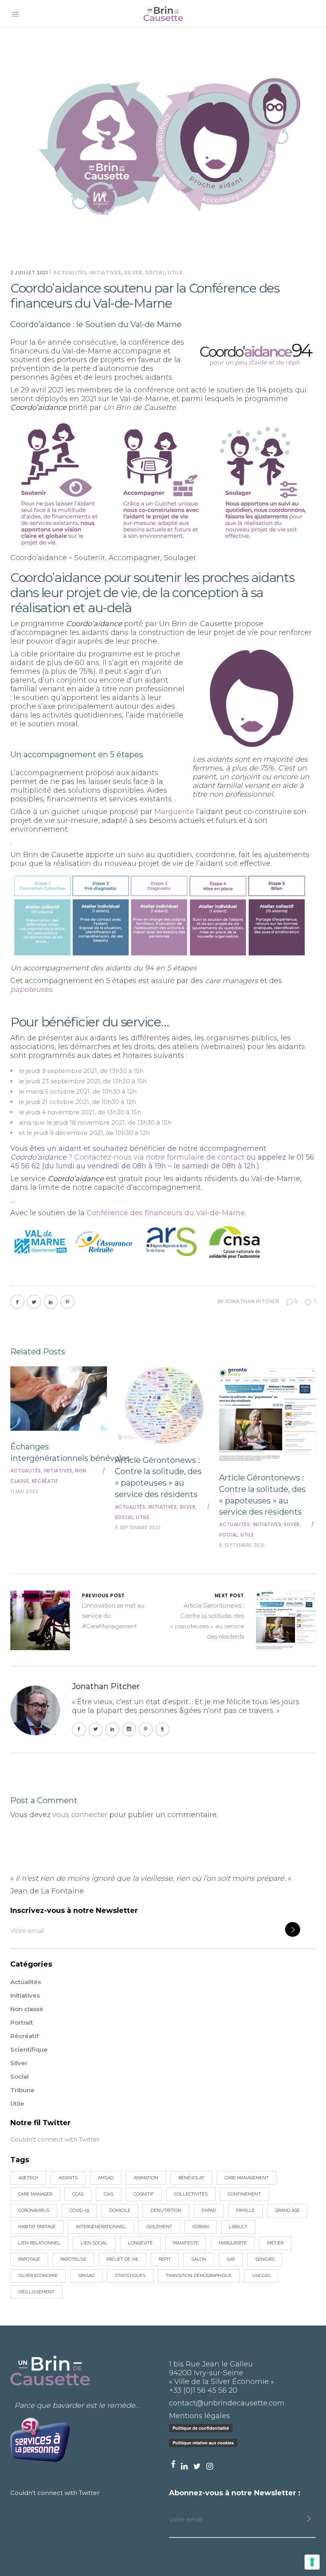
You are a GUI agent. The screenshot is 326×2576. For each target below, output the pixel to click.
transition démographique (199, 2276)
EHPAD (209, 2210)
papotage (29, 2259)
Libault (238, 2227)
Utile (175, 273)
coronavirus (34, 2210)
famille (245, 2210)
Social (155, 273)
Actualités (70, 273)
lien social (94, 2243)
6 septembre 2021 (138, 1528)
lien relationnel (39, 2243)
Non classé (27, 2009)
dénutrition (166, 2210)
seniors (265, 2259)
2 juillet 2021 (29, 273)
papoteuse (73, 2259)
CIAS (109, 2194)
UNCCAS (261, 2276)
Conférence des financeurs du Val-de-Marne (166, 1213)
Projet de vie (122, 2259)
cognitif (144, 2194)
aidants (68, 2178)
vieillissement (36, 2292)
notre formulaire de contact (195, 1157)
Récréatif (45, 1481)
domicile (120, 2210)
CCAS (78, 2194)
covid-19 (79, 2210)
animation (146, 2178)
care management (247, 2178)
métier (275, 2243)
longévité (140, 2243)
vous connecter (80, 1815)
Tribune (22, 2090)
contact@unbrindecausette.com (227, 2403)
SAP (231, 2259)
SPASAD (86, 2276)
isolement (159, 2227)
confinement (244, 2194)
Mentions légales (199, 2416)
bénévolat (191, 2178)
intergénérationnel (101, 2227)
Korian (201, 2227)
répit (165, 2259)
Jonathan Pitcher (252, 1301)
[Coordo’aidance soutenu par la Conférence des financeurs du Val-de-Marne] (35, 1710)
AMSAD (106, 2178)
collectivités (191, 2194)
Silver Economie (38, 2276)
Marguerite (174, 812)
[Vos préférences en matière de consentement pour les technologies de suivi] (312, 2562)
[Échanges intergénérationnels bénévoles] (59, 1399)
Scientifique (29, 2049)
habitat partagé (37, 2227)
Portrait (22, 2022)
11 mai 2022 (24, 1491)
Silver (133, 273)
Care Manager (35, 2194)
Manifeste (186, 2243)
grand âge (287, 2210)
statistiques (130, 2276)
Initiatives (105, 273)
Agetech (28, 2178)
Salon (199, 2259)
